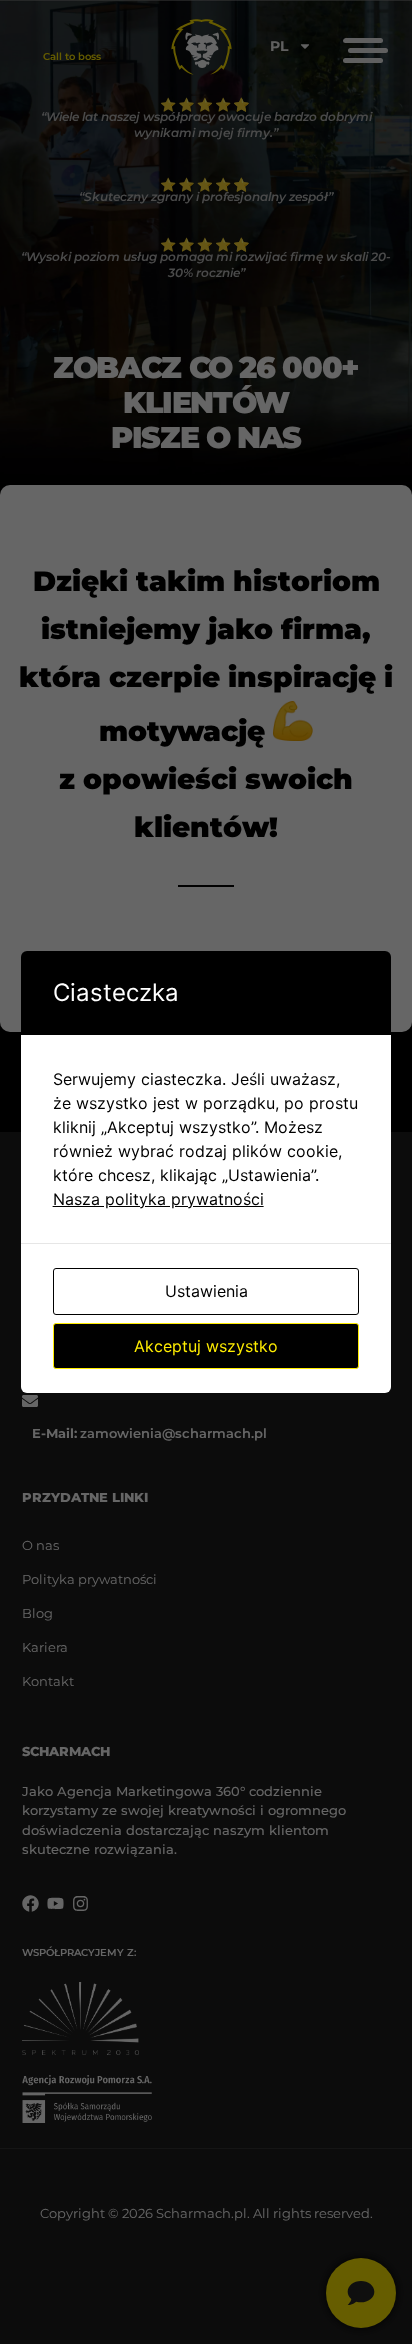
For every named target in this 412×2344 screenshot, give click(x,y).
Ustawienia (206, 1291)
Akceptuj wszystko (206, 1346)
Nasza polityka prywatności (158, 1199)
